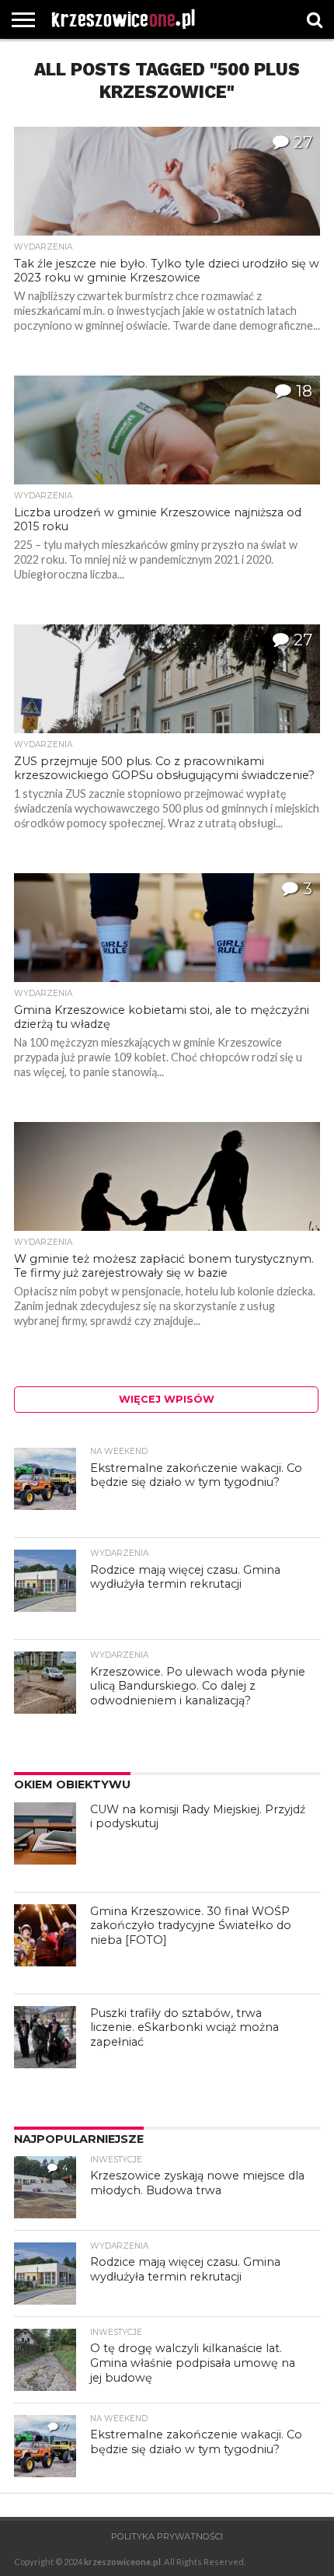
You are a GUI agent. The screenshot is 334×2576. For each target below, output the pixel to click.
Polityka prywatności (167, 2536)
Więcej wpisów (167, 1399)
